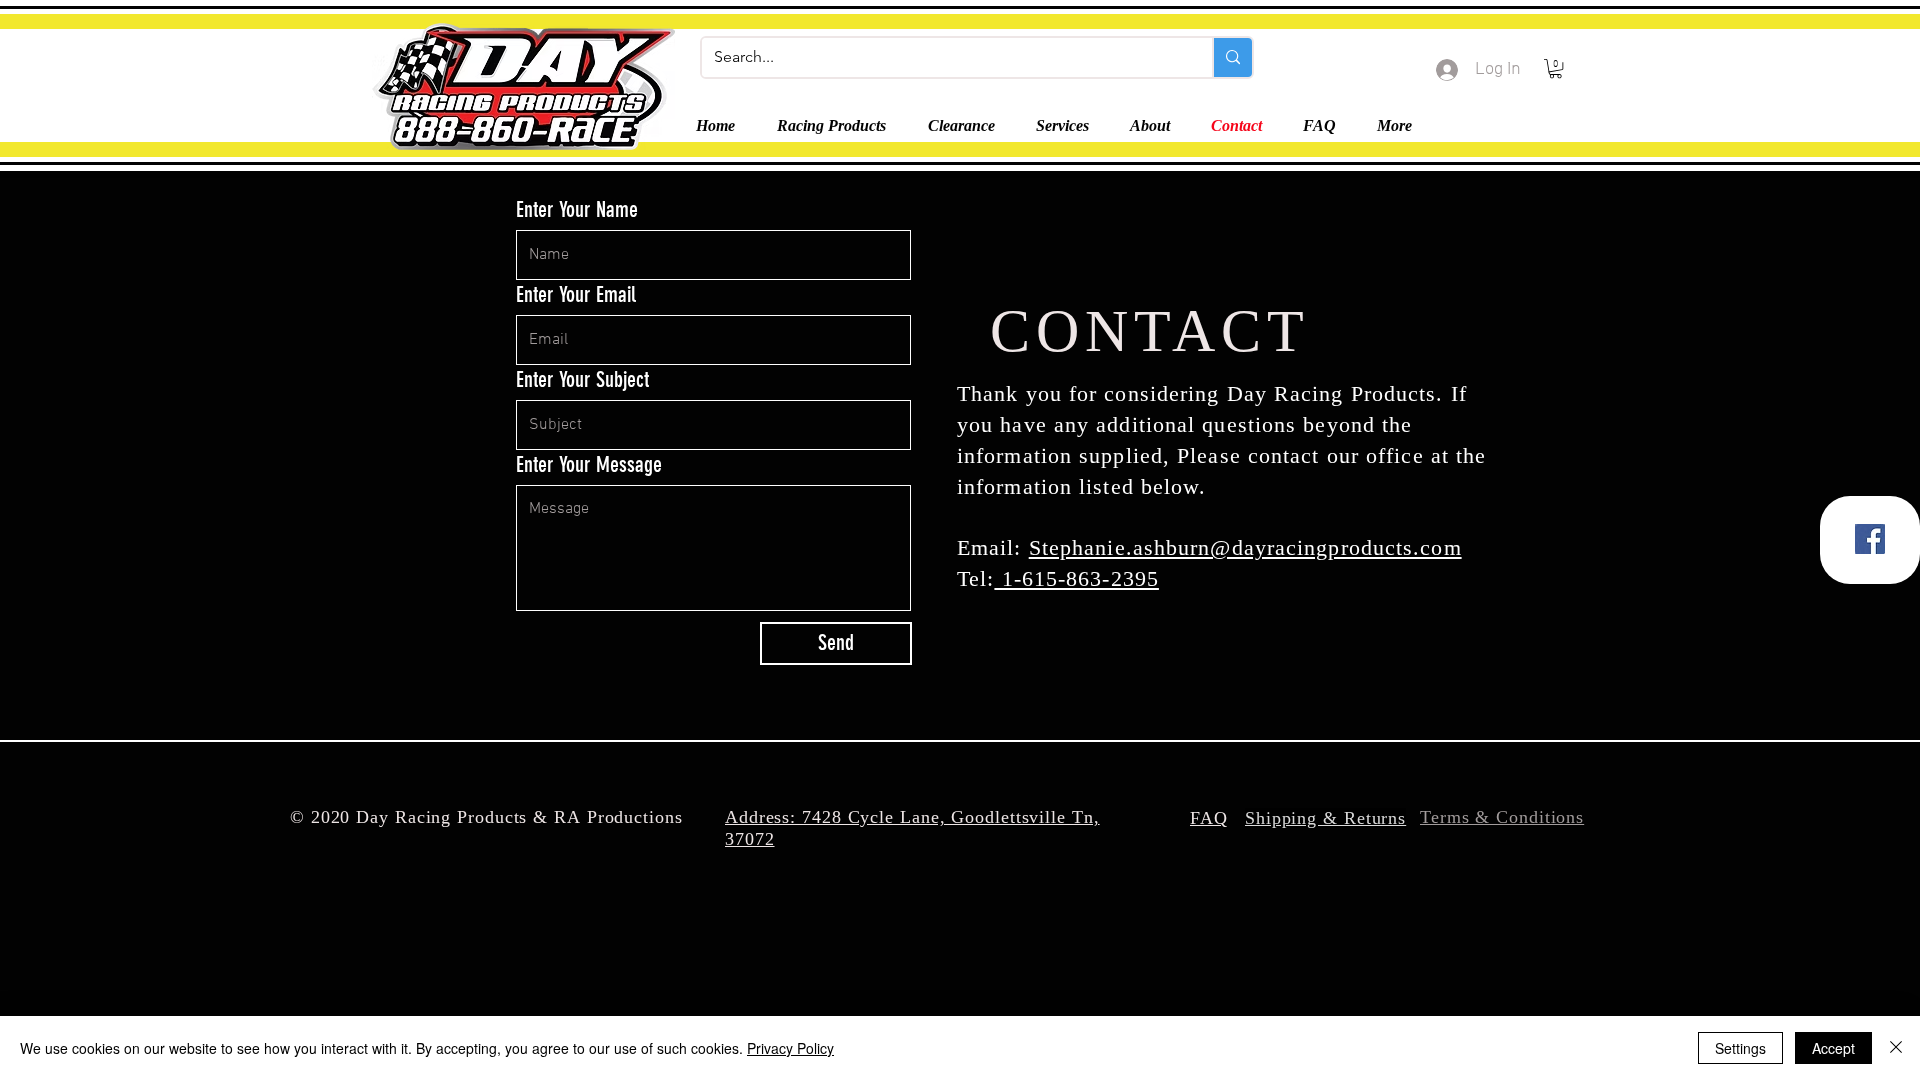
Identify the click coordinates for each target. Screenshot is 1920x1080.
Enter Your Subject (582, 380)
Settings (1740, 1048)
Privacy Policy (790, 1048)
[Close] (1896, 1048)
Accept (1833, 1048)
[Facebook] (1870, 539)
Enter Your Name (577, 210)
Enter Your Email (576, 295)
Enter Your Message (589, 465)
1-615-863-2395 (1076, 578)
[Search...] (1232, 57)
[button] (1555, 68)
